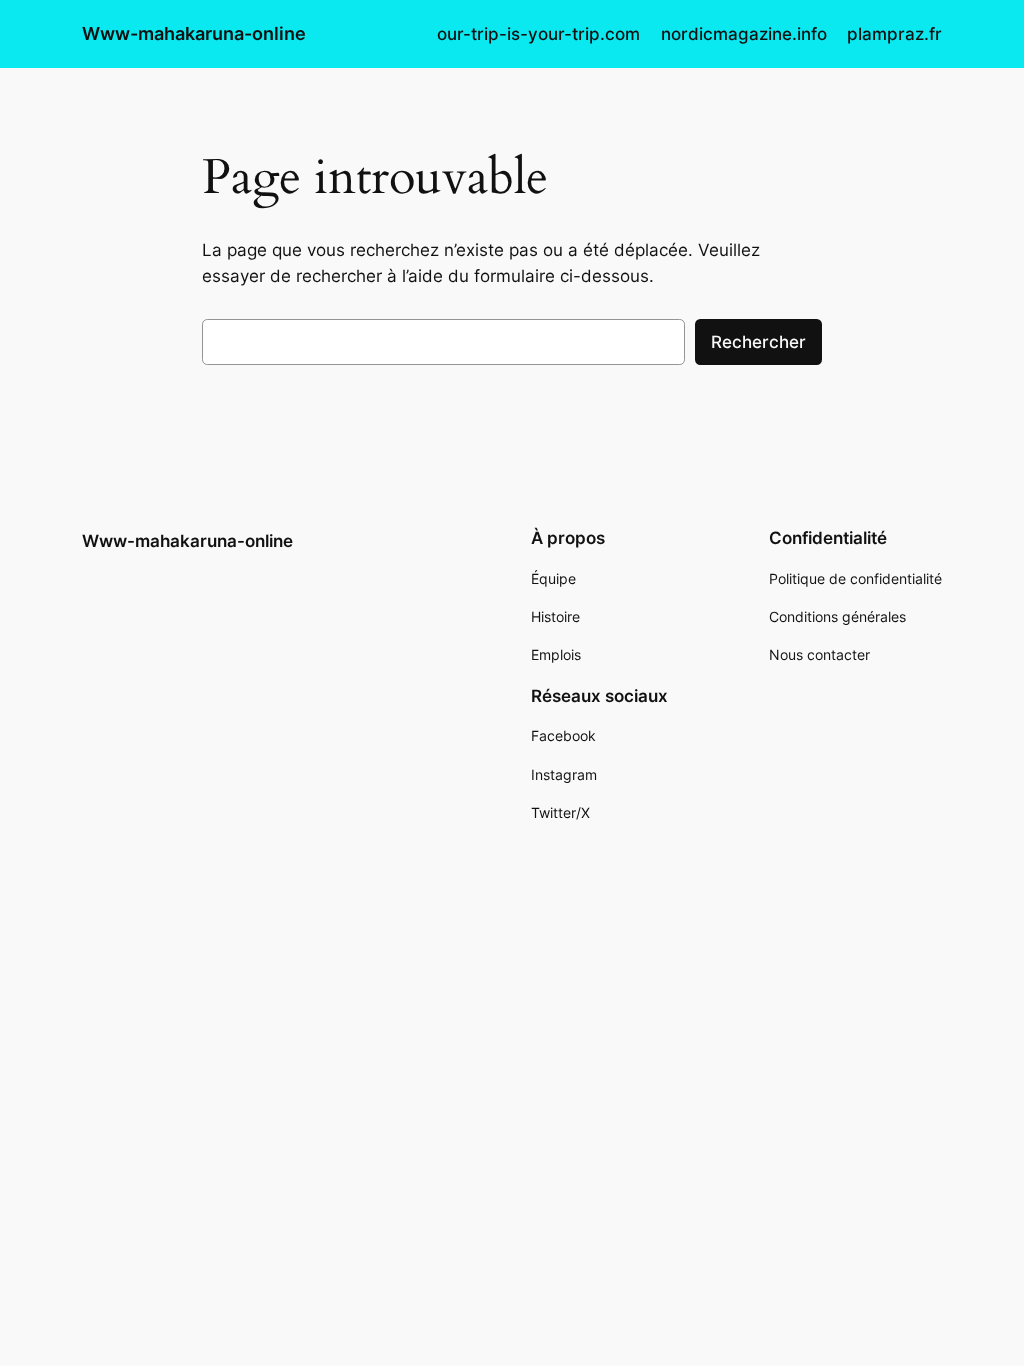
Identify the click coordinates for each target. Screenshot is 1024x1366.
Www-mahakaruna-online (194, 33)
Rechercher (758, 342)
